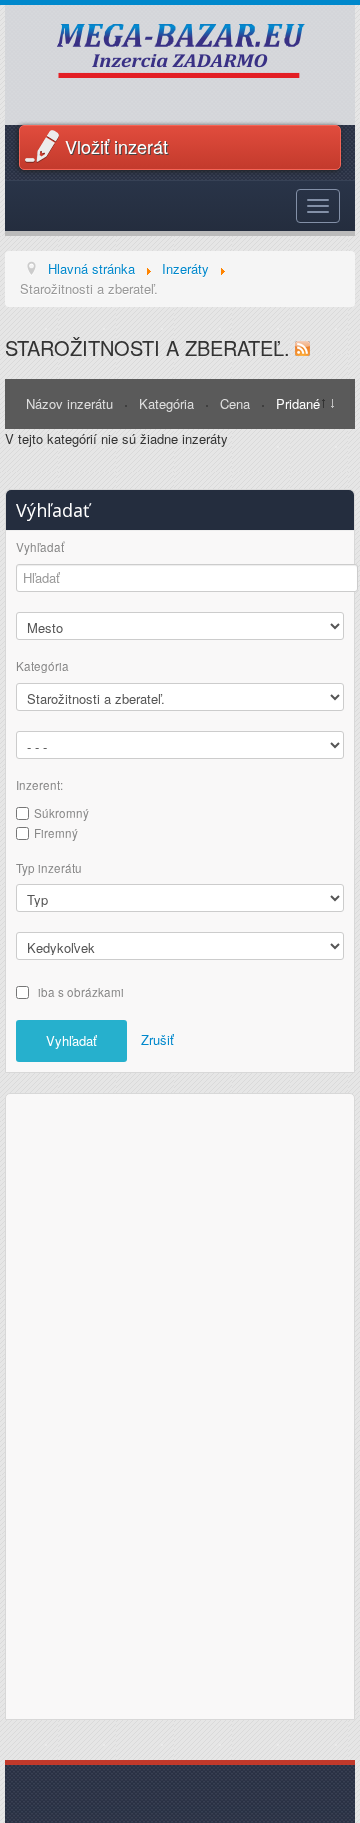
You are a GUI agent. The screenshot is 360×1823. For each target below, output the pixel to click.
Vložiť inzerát (116, 146)
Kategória (168, 403)
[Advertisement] (180, 1404)
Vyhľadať (40, 547)
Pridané (298, 403)
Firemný (56, 833)
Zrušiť (157, 1039)
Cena (237, 403)
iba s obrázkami (81, 992)
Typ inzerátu (49, 868)
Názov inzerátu (71, 403)
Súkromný (61, 813)
